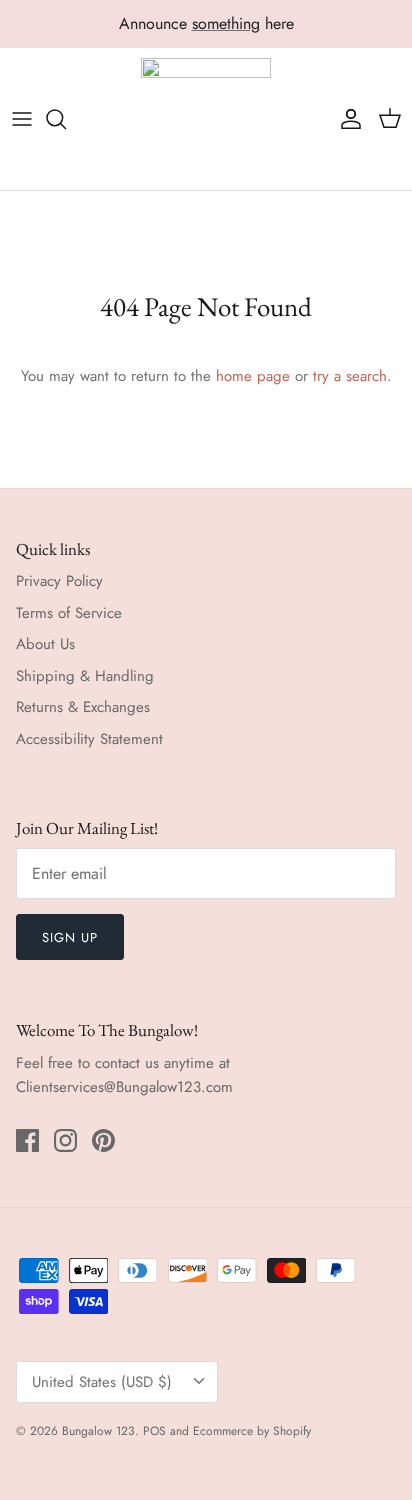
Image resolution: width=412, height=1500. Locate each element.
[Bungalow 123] (206, 119)
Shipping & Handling (85, 676)
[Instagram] (65, 1140)
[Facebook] (27, 1140)
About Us (45, 644)
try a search (350, 376)
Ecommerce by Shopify (252, 1431)
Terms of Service (69, 613)
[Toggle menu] (22, 119)
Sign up (70, 937)
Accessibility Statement (89, 739)
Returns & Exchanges (83, 707)
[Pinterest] (103, 1140)
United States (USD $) (102, 1382)
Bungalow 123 (98, 1431)
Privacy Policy (59, 581)
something (226, 23)
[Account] (346, 119)
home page (253, 376)
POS (154, 1431)
